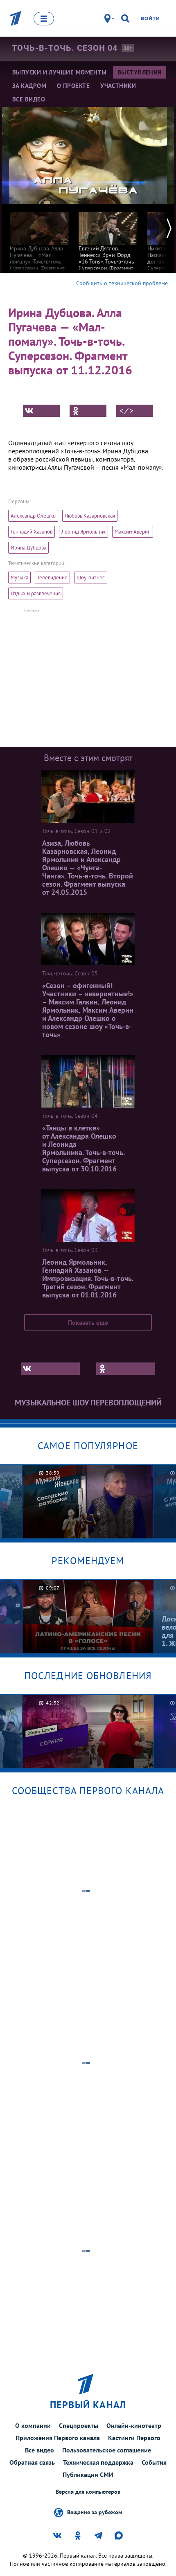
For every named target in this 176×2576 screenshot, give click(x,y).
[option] (39, 241)
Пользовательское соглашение (107, 2450)
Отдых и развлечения (36, 593)
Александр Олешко (33, 516)
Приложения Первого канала (58, 2438)
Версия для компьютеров (88, 2492)
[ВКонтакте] (41, 411)
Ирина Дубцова (28, 548)
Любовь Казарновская (90, 516)
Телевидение (52, 578)
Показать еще (88, 1322)
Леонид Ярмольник (83, 532)
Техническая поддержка (98, 2462)
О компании (33, 2425)
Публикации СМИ (88, 2475)
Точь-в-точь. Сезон (65, 48)
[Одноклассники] (88, 411)
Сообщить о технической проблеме (122, 283)
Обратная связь (32, 2462)
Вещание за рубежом (95, 2512)
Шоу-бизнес (91, 578)
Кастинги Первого (134, 2438)
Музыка (19, 578)
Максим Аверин (133, 532)
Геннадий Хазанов (32, 532)
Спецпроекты (79, 2425)
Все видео (39, 2450)
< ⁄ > (126, 411)
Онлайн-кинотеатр (134, 2425)
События (154, 2462)
